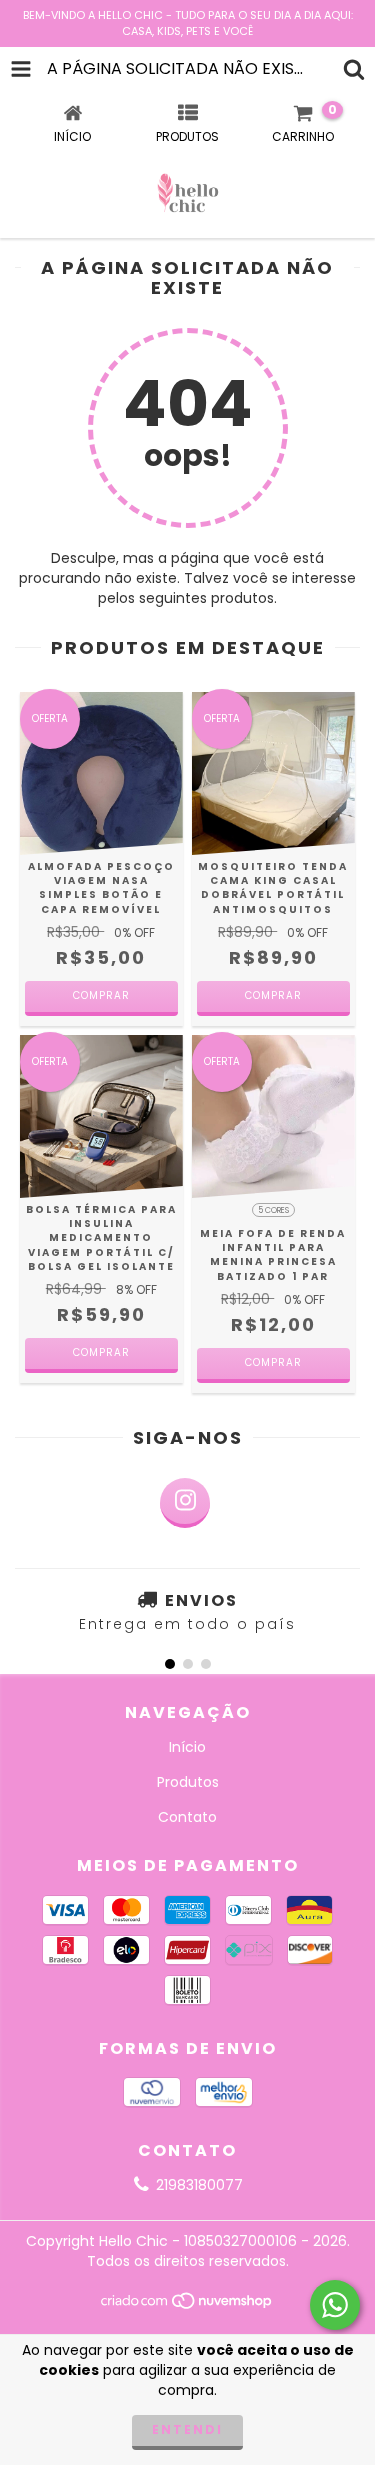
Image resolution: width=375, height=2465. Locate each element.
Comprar (101, 995)
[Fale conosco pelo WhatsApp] (335, 2305)
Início (187, 1747)
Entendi (187, 2429)
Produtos (188, 1782)
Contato (187, 1817)
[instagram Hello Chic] (185, 1503)
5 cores (273, 1210)
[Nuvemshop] (187, 2305)
